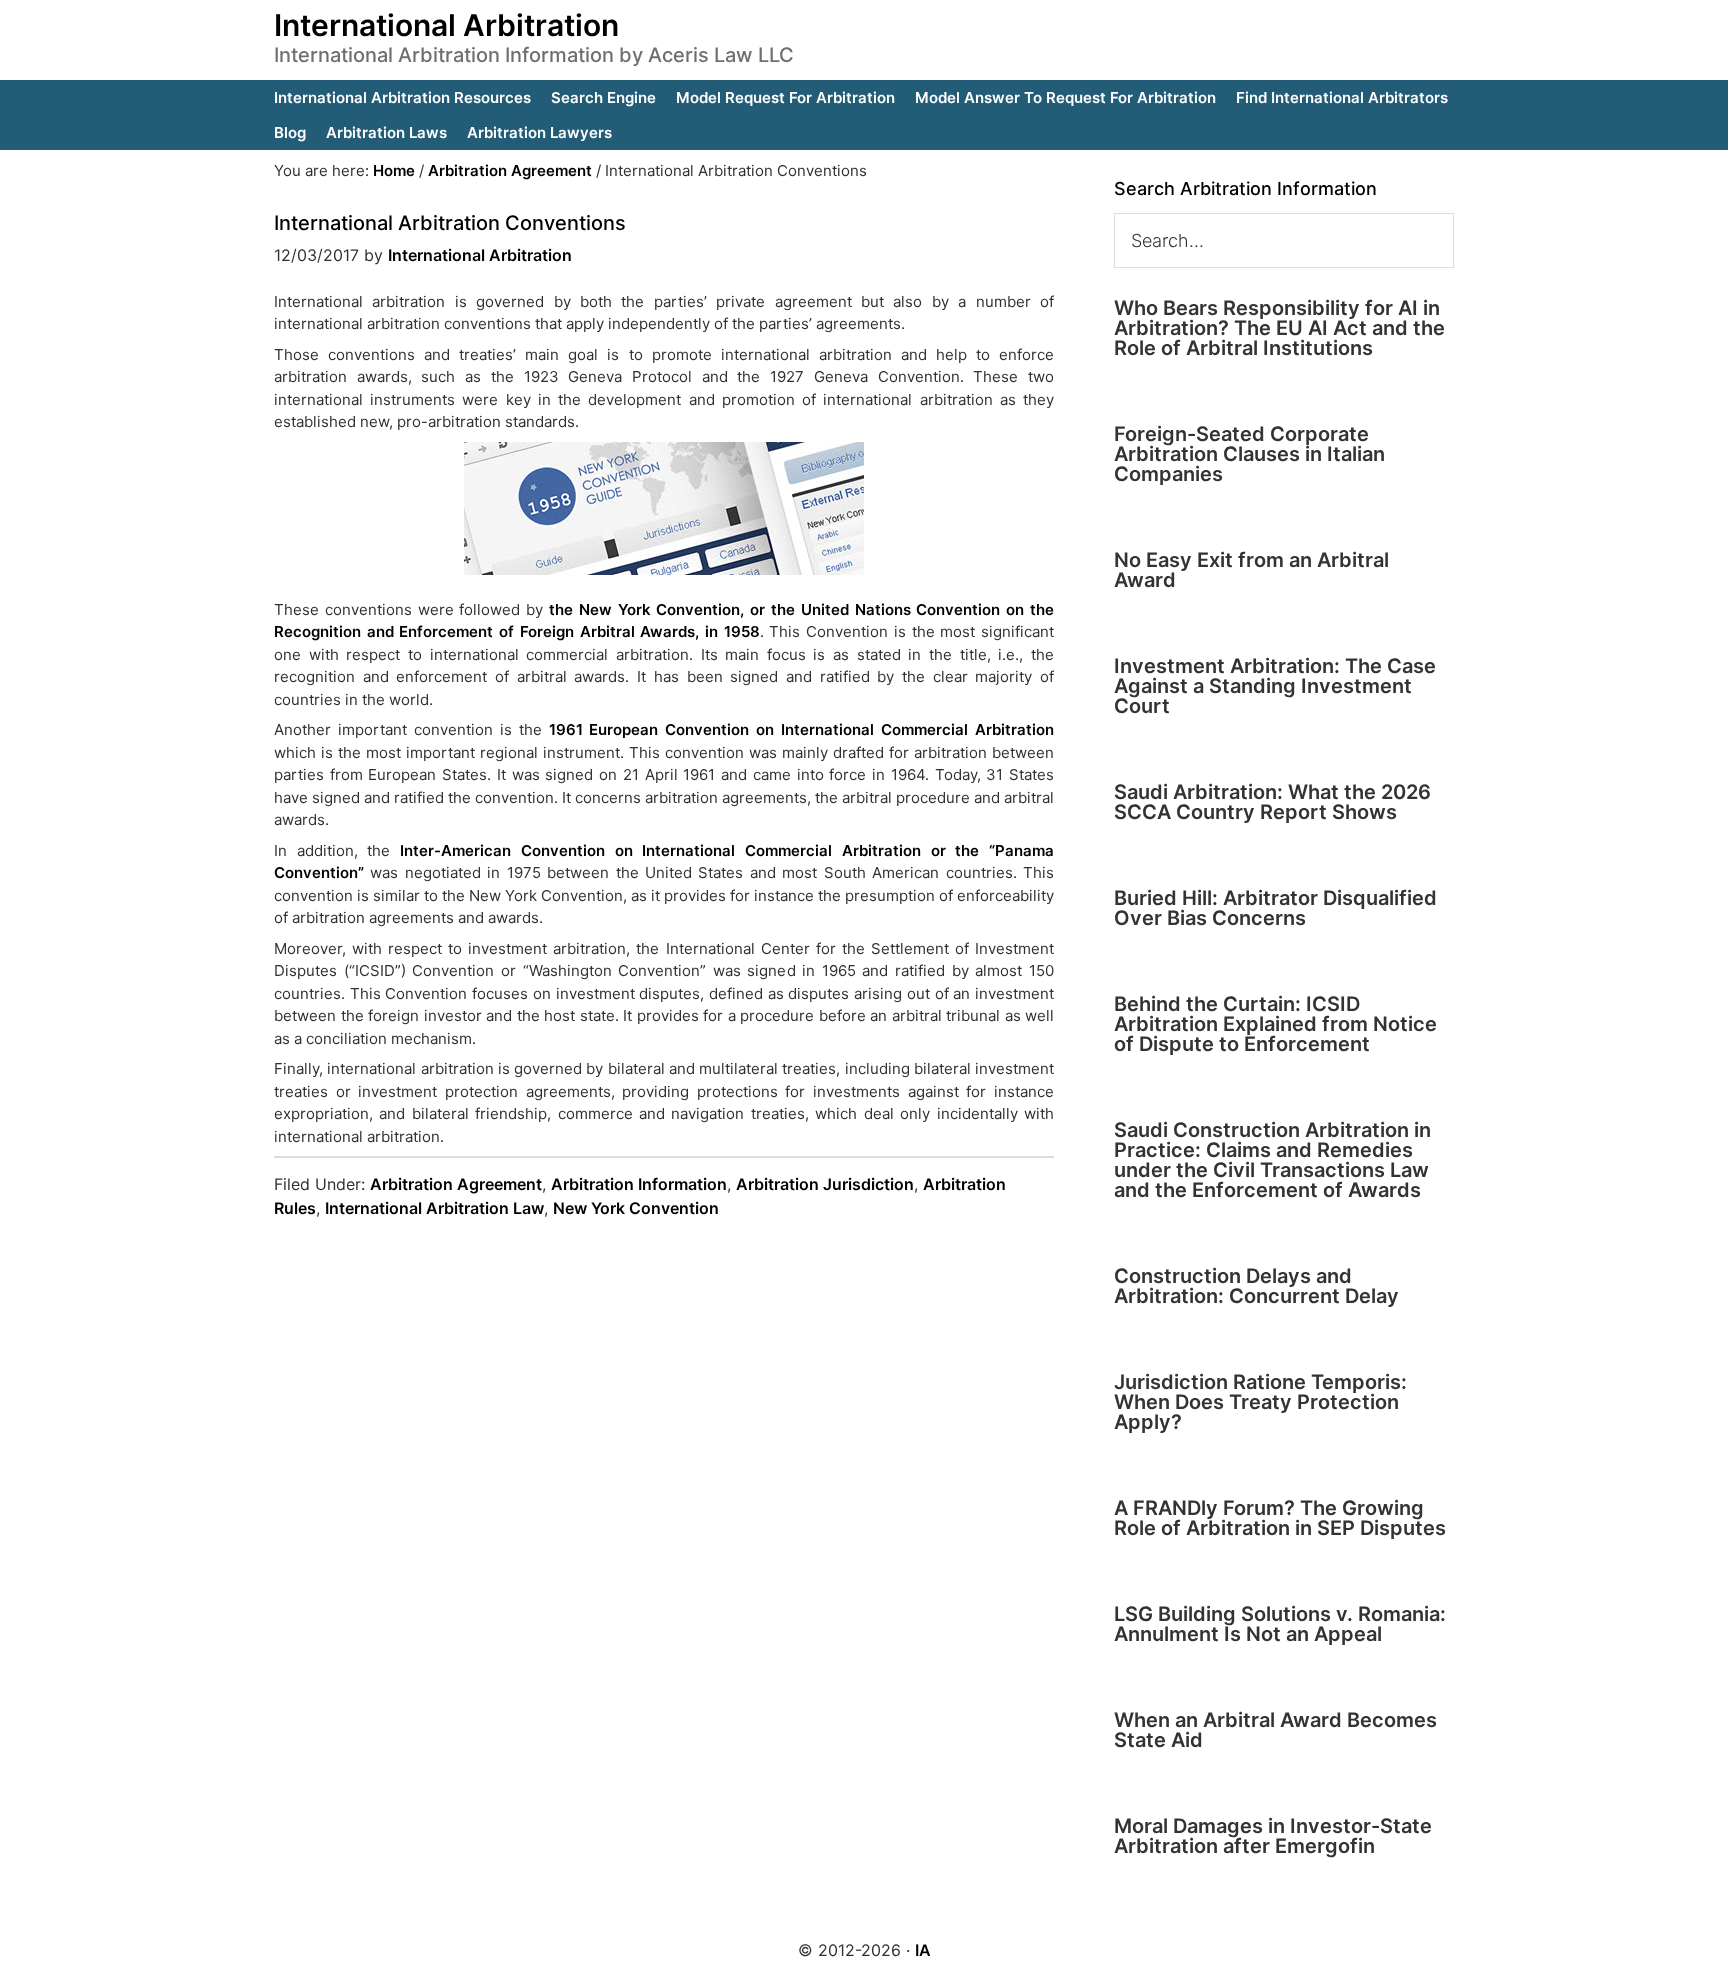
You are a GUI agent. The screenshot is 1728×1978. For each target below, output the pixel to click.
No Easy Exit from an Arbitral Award (1251, 570)
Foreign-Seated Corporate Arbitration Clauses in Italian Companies (1249, 454)
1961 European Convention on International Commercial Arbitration (801, 729)
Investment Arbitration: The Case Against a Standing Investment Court (1275, 686)
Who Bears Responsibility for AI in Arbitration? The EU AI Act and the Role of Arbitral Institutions (1279, 328)
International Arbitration (446, 25)
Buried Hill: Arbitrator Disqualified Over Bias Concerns (1275, 908)
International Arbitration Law (434, 1208)
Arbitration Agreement (456, 1184)
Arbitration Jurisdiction (825, 1184)
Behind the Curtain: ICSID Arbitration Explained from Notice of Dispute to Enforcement (1275, 1024)
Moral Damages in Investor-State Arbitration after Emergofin (1273, 1836)
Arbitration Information (639, 1184)
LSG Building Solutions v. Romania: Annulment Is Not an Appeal (1280, 1624)
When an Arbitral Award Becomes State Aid (1275, 1730)
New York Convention (636, 1208)
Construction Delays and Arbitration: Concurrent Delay (1256, 1286)
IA (923, 1950)
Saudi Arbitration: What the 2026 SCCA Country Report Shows (1272, 802)
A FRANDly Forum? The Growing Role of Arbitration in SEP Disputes (1280, 1518)
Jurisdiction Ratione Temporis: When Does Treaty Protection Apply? (1260, 1402)
